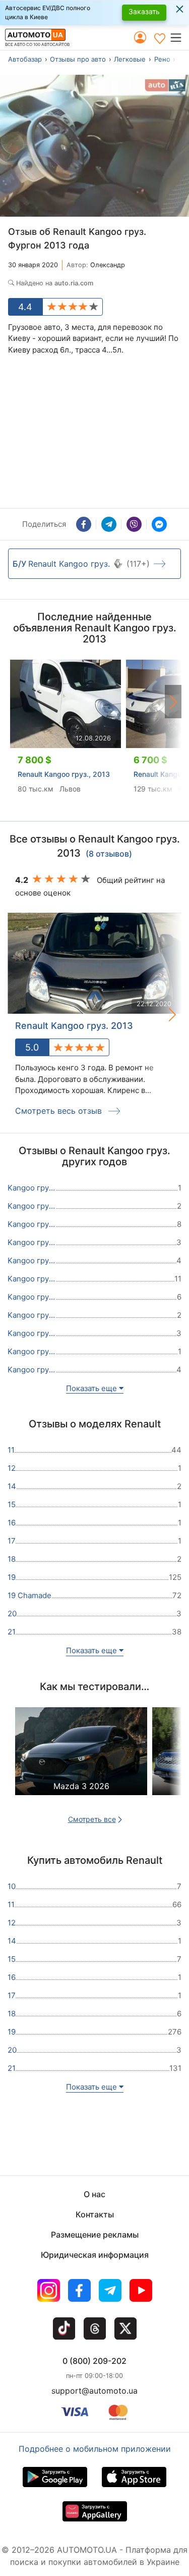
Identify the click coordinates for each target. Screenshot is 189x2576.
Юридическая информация (95, 2255)
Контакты (95, 2214)
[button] (179, 37)
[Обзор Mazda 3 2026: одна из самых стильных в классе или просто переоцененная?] (81, 1760)
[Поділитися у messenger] (159, 524)
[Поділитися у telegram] (109, 524)
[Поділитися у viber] (134, 524)
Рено (162, 59)
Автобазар (25, 59)
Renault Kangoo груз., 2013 (64, 774)
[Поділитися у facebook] (84, 524)
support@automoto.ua (94, 2391)
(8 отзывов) (109, 854)
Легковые (130, 59)
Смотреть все (92, 1819)
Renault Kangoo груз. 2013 (74, 1026)
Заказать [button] (144, 11)
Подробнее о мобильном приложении (95, 2449)
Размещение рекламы (95, 2235)
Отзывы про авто (78, 59)
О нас (94, 2194)
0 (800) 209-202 (94, 2361)
